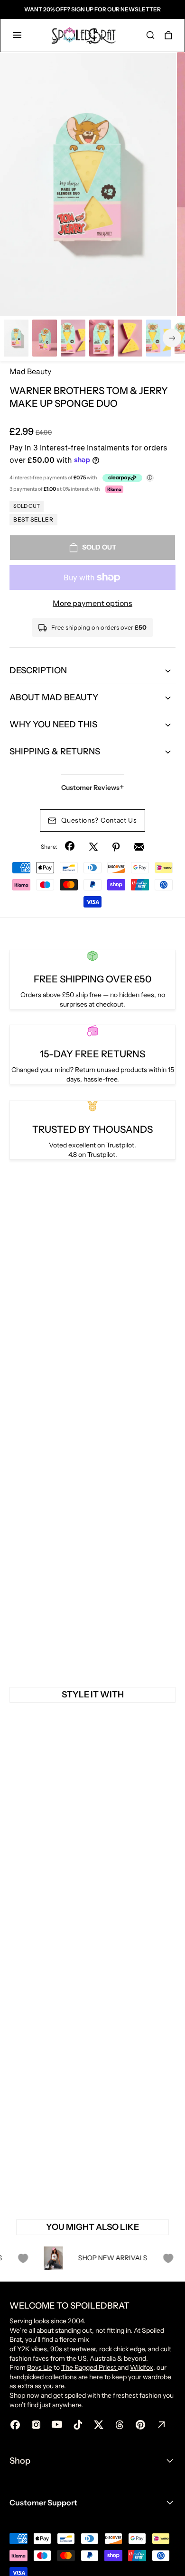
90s (56, 2349)
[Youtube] (57, 2425)
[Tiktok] (78, 2425)
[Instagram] (36, 2425)
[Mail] (139, 847)
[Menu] (17, 35)
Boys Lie (40, 2367)
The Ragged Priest (89, 2367)
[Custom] (161, 2425)
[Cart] (168, 35)
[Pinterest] (116, 847)
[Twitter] (93, 847)
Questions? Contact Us (99, 820)
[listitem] (88, 184)
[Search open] (150, 35)
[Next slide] (172, 338)
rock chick (114, 2349)
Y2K (23, 2349)
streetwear (80, 2349)
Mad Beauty (30, 371)
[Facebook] (71, 847)
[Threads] (120, 2425)
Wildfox (142, 2367)
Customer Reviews (93, 787)
